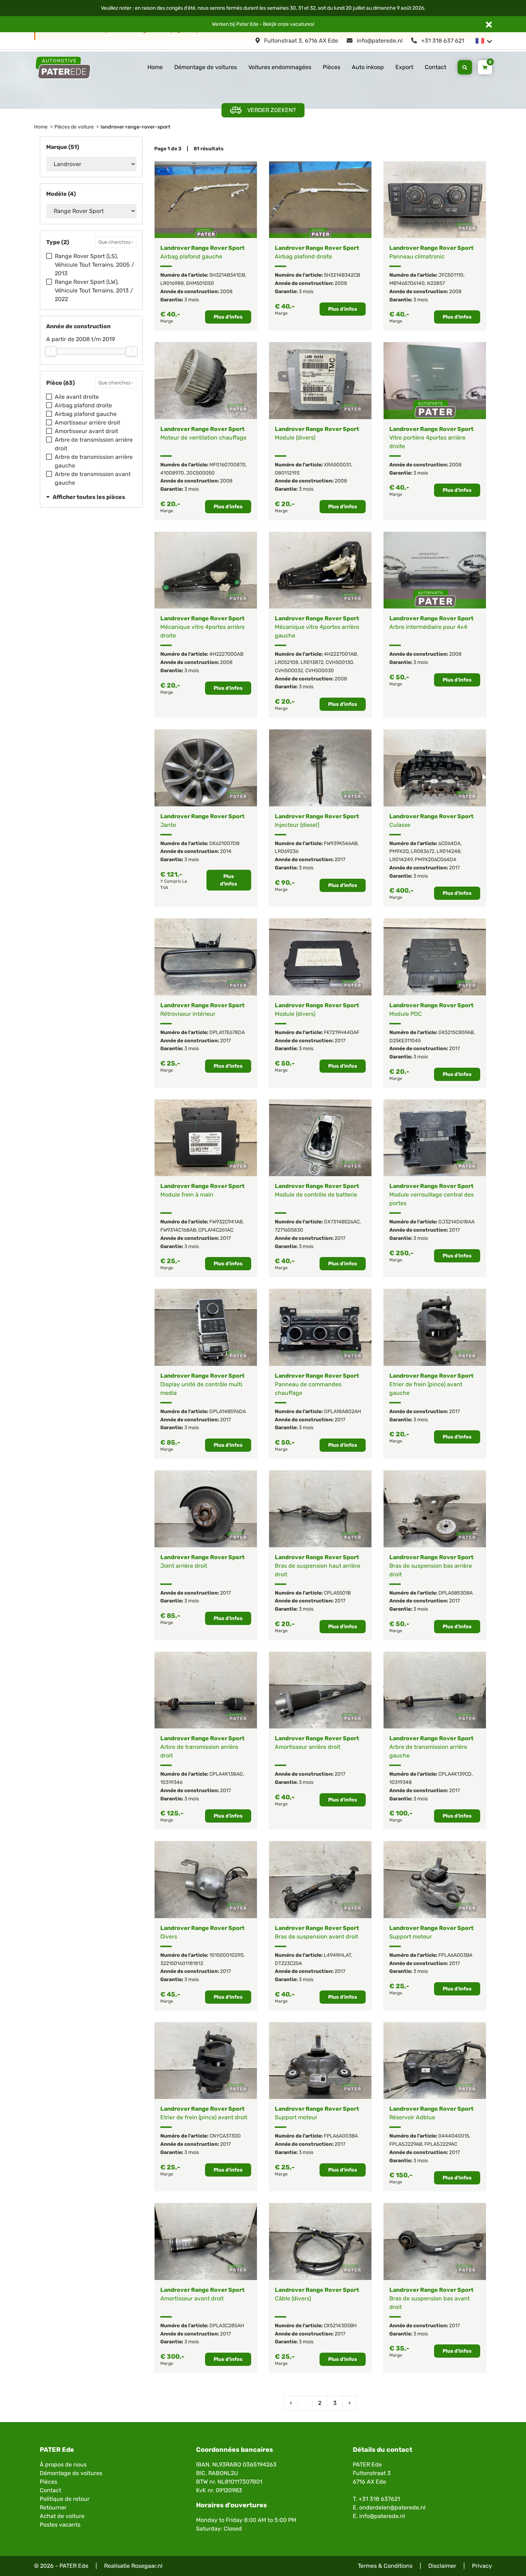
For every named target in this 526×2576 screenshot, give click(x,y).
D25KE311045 (405, 1041)
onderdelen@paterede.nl (392, 2507)
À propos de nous (63, 2465)
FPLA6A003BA (455, 1955)
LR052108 (287, 662)
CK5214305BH (340, 2326)
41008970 (172, 473)
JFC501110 (451, 275)
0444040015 (454, 2136)
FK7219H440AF (342, 1032)
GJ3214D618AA (456, 1222)
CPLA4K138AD (226, 1774)
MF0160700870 (227, 465)
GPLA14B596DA (228, 1411)
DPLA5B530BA (456, 1593)
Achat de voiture (62, 2516)
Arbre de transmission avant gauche (93, 478)
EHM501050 (200, 283)
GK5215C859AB (456, 1032)
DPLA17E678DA (227, 1032)
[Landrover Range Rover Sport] (206, 200)
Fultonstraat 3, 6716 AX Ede (300, 41)
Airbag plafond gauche (86, 414)
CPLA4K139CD (455, 1774)
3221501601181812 (182, 1963)
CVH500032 (289, 671)
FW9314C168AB (178, 1230)
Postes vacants (60, 2525)
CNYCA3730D (225, 2136)
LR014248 (449, 851)
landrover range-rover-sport (135, 127)
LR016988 (172, 283)
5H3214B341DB (227, 275)
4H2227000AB (226, 654)
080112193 (287, 473)
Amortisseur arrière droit (87, 423)
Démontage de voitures (206, 67)
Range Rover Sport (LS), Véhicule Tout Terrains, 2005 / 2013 (94, 265)
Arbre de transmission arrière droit (94, 444)
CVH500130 (339, 662)
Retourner (53, 2507)
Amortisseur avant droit (86, 431)
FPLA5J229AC (441, 2144)
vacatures (301, 24)
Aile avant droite (77, 397)
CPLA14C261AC (216, 1230)
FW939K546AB (341, 843)
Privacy (482, 2566)
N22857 (436, 283)
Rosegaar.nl (147, 2566)
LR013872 (312, 662)
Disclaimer (442, 2566)
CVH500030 (320, 671)
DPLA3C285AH (227, 2326)
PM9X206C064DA (435, 860)
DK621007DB (224, 843)
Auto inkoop (368, 67)
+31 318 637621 (379, 2499)
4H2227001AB (340, 654)
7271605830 (289, 1230)
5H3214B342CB (342, 275)
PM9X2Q (399, 851)
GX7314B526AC (342, 1222)
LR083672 (423, 851)
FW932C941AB (226, 1222)
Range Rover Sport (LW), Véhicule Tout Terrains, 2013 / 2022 (94, 290)
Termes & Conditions (385, 2566)
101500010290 (227, 1955)
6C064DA (449, 843)
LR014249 (401, 860)
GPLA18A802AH (342, 1411)
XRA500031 (337, 465)
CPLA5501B (337, 1593)
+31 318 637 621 (442, 41)
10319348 (401, 1782)
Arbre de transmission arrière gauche (94, 461)
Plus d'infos (228, 317)
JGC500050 (200, 473)
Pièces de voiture (74, 127)
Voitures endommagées (280, 67)
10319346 (171, 1782)
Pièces (332, 67)
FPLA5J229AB (406, 2144)
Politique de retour (65, 2499)
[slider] (51, 351)
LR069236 (287, 851)
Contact (435, 67)
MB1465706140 (407, 283)
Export (404, 67)
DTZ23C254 (288, 1963)
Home (155, 67)
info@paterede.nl (379, 41)
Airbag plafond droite (83, 405)
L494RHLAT (337, 1955)
